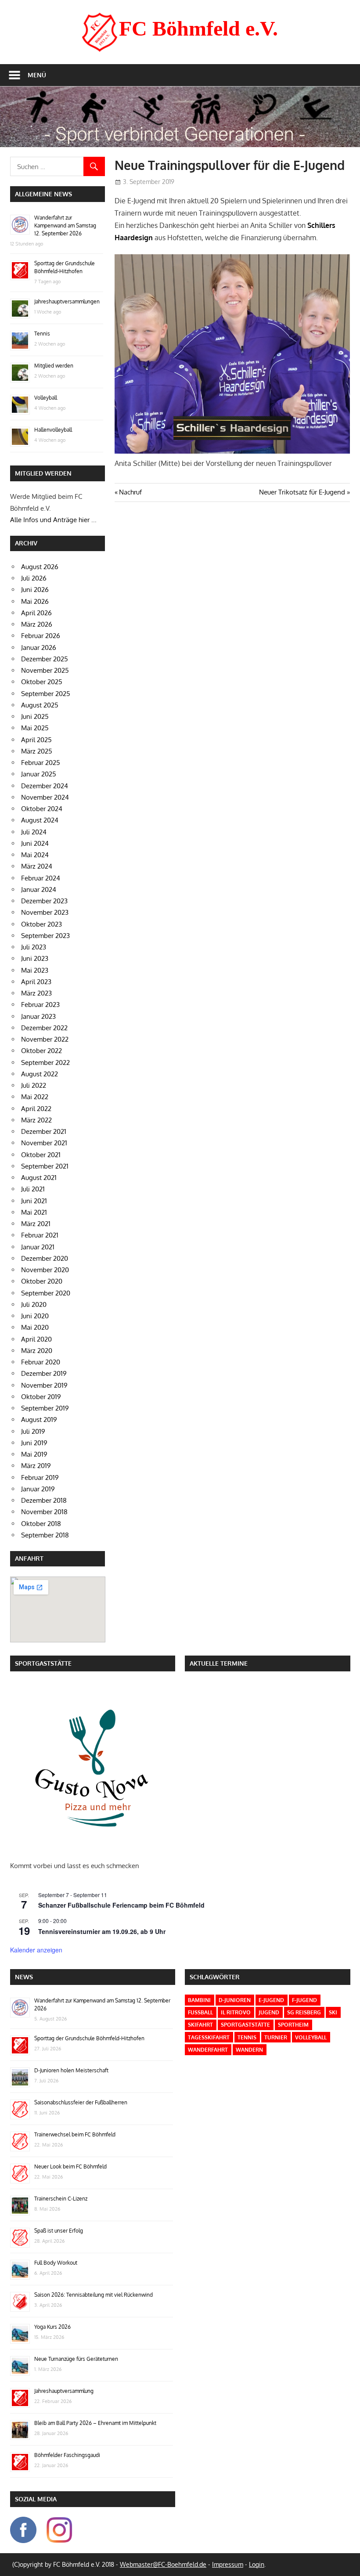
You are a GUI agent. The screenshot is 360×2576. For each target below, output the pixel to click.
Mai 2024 (35, 855)
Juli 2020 (34, 1304)
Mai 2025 (35, 728)
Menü (37, 75)
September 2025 (46, 694)
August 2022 (40, 1074)
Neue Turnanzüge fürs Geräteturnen (76, 2359)
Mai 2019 (34, 1454)
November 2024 (45, 797)
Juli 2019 (33, 1431)
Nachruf (130, 492)
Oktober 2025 (42, 682)
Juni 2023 (35, 958)
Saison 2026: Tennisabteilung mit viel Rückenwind (94, 2295)
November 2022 (45, 1039)
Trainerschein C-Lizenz (61, 2199)
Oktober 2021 (41, 1155)
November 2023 (45, 912)
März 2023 (36, 993)
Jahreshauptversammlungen (67, 301)
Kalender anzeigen (36, 1950)
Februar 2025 (41, 763)
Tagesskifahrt (209, 2037)
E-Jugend (271, 2000)
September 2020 (46, 1293)
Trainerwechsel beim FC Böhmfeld (75, 2134)
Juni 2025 (35, 716)
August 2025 (40, 705)
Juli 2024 (34, 832)
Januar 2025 (39, 774)
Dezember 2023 (44, 901)
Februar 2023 (40, 1005)
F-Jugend (304, 2000)
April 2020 (36, 1339)
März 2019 (36, 1466)
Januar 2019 (38, 1489)
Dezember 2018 (44, 1500)
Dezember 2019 (44, 1373)
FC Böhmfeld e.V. (198, 28)
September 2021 (45, 1166)
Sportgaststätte (245, 2025)
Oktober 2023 (41, 924)
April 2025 (36, 740)
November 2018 (44, 1512)
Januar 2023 (38, 1016)
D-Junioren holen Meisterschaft (71, 2070)
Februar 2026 (41, 636)
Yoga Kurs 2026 (52, 2327)
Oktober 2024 (42, 809)
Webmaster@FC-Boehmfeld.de (163, 2564)
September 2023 (45, 936)
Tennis (42, 334)
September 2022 (45, 1063)
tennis (247, 2037)
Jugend (269, 2012)
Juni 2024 (35, 843)
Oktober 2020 (42, 1281)
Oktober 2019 (41, 1397)
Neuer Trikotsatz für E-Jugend (302, 492)
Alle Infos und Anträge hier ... (53, 520)
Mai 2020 (35, 1327)
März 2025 (37, 751)
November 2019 (44, 1385)
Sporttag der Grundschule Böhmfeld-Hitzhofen (89, 2038)
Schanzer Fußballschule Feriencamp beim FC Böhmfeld (121, 1905)
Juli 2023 (34, 947)
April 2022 (36, 1109)
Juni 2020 (35, 1316)
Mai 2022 (35, 1097)
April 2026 (36, 613)
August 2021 (39, 1178)
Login (257, 2564)
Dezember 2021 (44, 1131)
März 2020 (37, 1351)
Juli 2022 (34, 1085)
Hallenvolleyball (53, 430)
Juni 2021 (34, 1201)
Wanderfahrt (208, 2050)
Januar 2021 (38, 1247)
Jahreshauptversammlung (64, 2391)
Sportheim (293, 2025)
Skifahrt (200, 2025)
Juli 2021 (33, 1189)
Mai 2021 (34, 1212)
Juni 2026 (35, 590)
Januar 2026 (39, 648)
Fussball (200, 2012)
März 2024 (37, 866)
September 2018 (45, 1535)
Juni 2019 (34, 1443)
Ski (333, 2012)
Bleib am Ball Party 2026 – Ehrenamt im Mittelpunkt (95, 2423)
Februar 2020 (41, 1362)
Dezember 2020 (45, 1258)
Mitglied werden (54, 366)
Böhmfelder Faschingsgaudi (67, 2455)
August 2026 (40, 567)
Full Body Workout (56, 2263)
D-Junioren (235, 2000)
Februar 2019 (40, 1477)
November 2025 (45, 670)
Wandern (249, 2050)
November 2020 (45, 1270)
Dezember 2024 (45, 786)
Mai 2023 (35, 970)
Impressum (228, 2564)
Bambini (199, 2000)
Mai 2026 (35, 601)
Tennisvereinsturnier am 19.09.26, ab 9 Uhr (102, 1931)
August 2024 (40, 820)
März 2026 (37, 624)
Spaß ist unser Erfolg (59, 2231)
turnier (276, 2037)
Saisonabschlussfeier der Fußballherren (81, 2102)
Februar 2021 (40, 1235)
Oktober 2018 (41, 1524)
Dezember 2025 (45, 659)
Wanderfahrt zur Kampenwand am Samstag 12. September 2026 (65, 225)
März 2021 (36, 1224)
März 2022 (36, 1120)
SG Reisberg (304, 2012)
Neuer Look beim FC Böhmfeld (70, 2167)
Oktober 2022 (41, 1051)
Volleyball (46, 398)
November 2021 (44, 1143)
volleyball (311, 2037)
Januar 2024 (39, 889)
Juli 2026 (34, 578)
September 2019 (45, 1408)
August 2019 (39, 1420)
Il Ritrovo (236, 2012)
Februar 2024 (41, 878)
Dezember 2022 (44, 1028)
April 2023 (36, 982)
